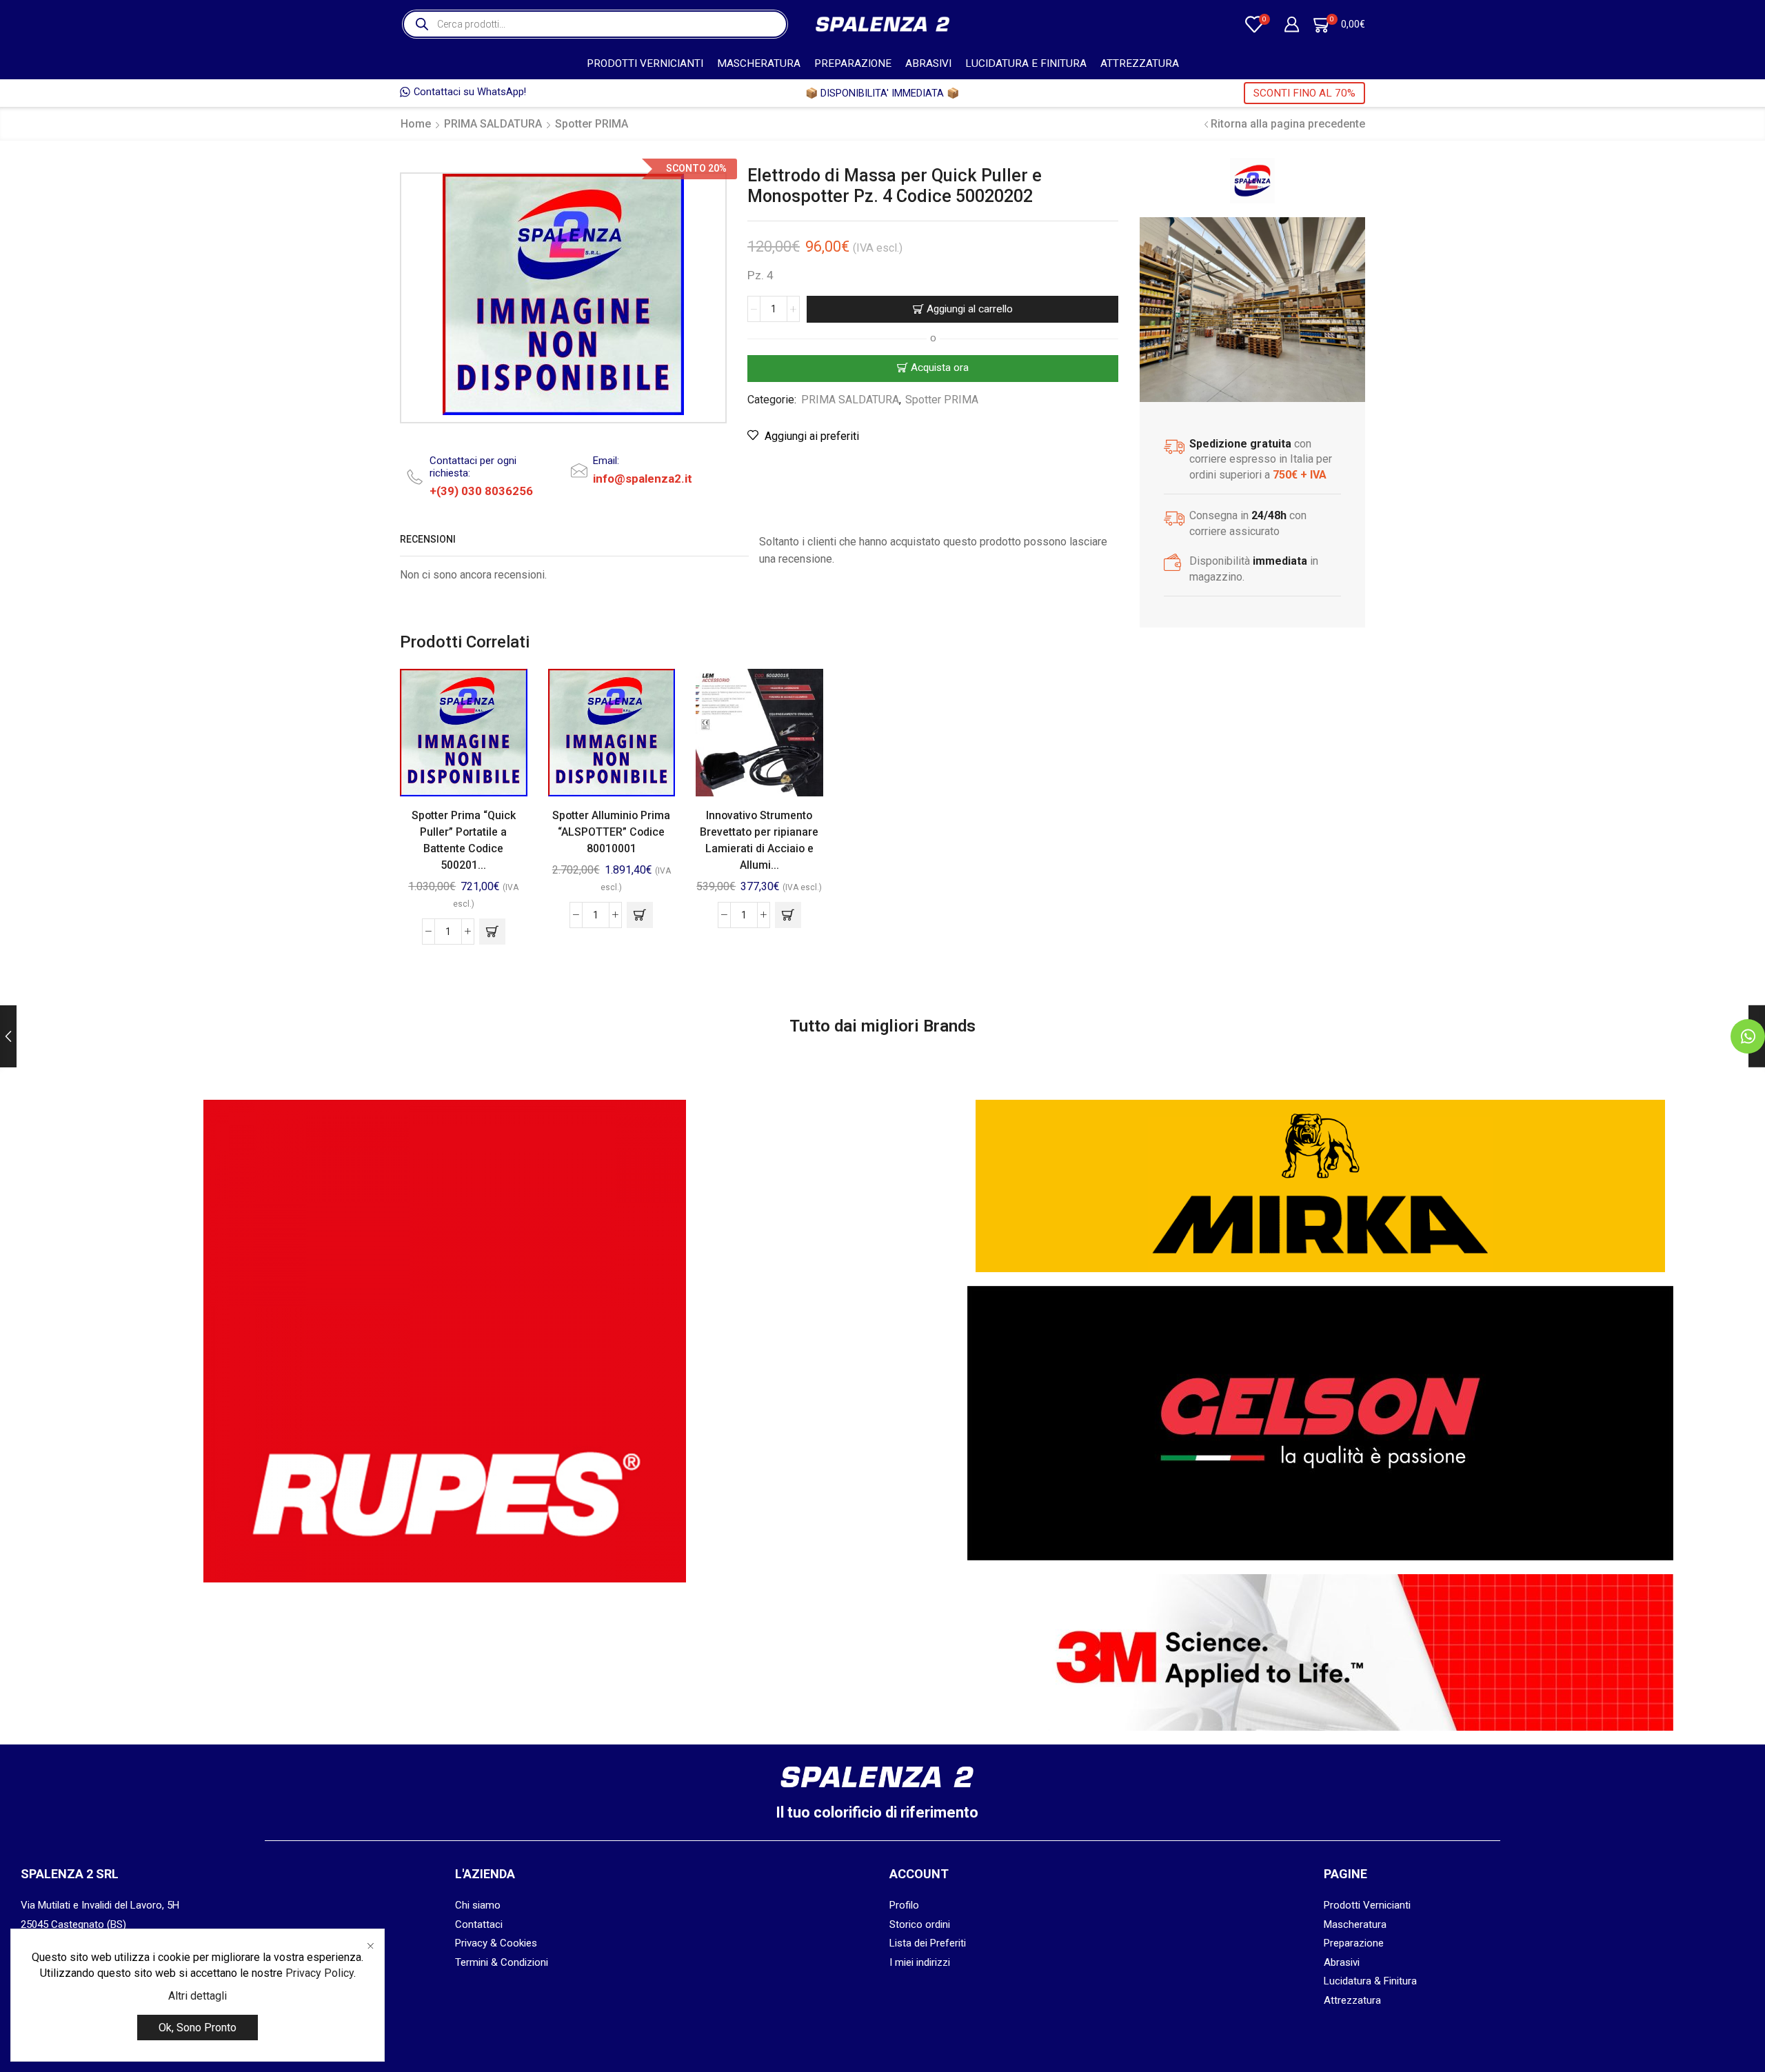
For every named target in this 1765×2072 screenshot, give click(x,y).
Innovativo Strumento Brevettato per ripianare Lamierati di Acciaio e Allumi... (759, 840)
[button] (492, 932)
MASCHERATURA (759, 63)
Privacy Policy (320, 1973)
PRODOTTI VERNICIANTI (645, 63)
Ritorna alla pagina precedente (1288, 124)
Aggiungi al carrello (970, 309)
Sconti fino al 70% (1304, 93)
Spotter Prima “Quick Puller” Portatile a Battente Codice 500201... (464, 840)
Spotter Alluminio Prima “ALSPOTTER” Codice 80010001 (611, 832)
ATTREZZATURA (1140, 63)
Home (416, 124)
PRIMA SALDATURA (493, 124)
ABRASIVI (928, 63)
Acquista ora (940, 368)
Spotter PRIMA (592, 124)
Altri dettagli (198, 1996)
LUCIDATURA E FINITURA (1026, 63)
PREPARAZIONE (853, 63)
